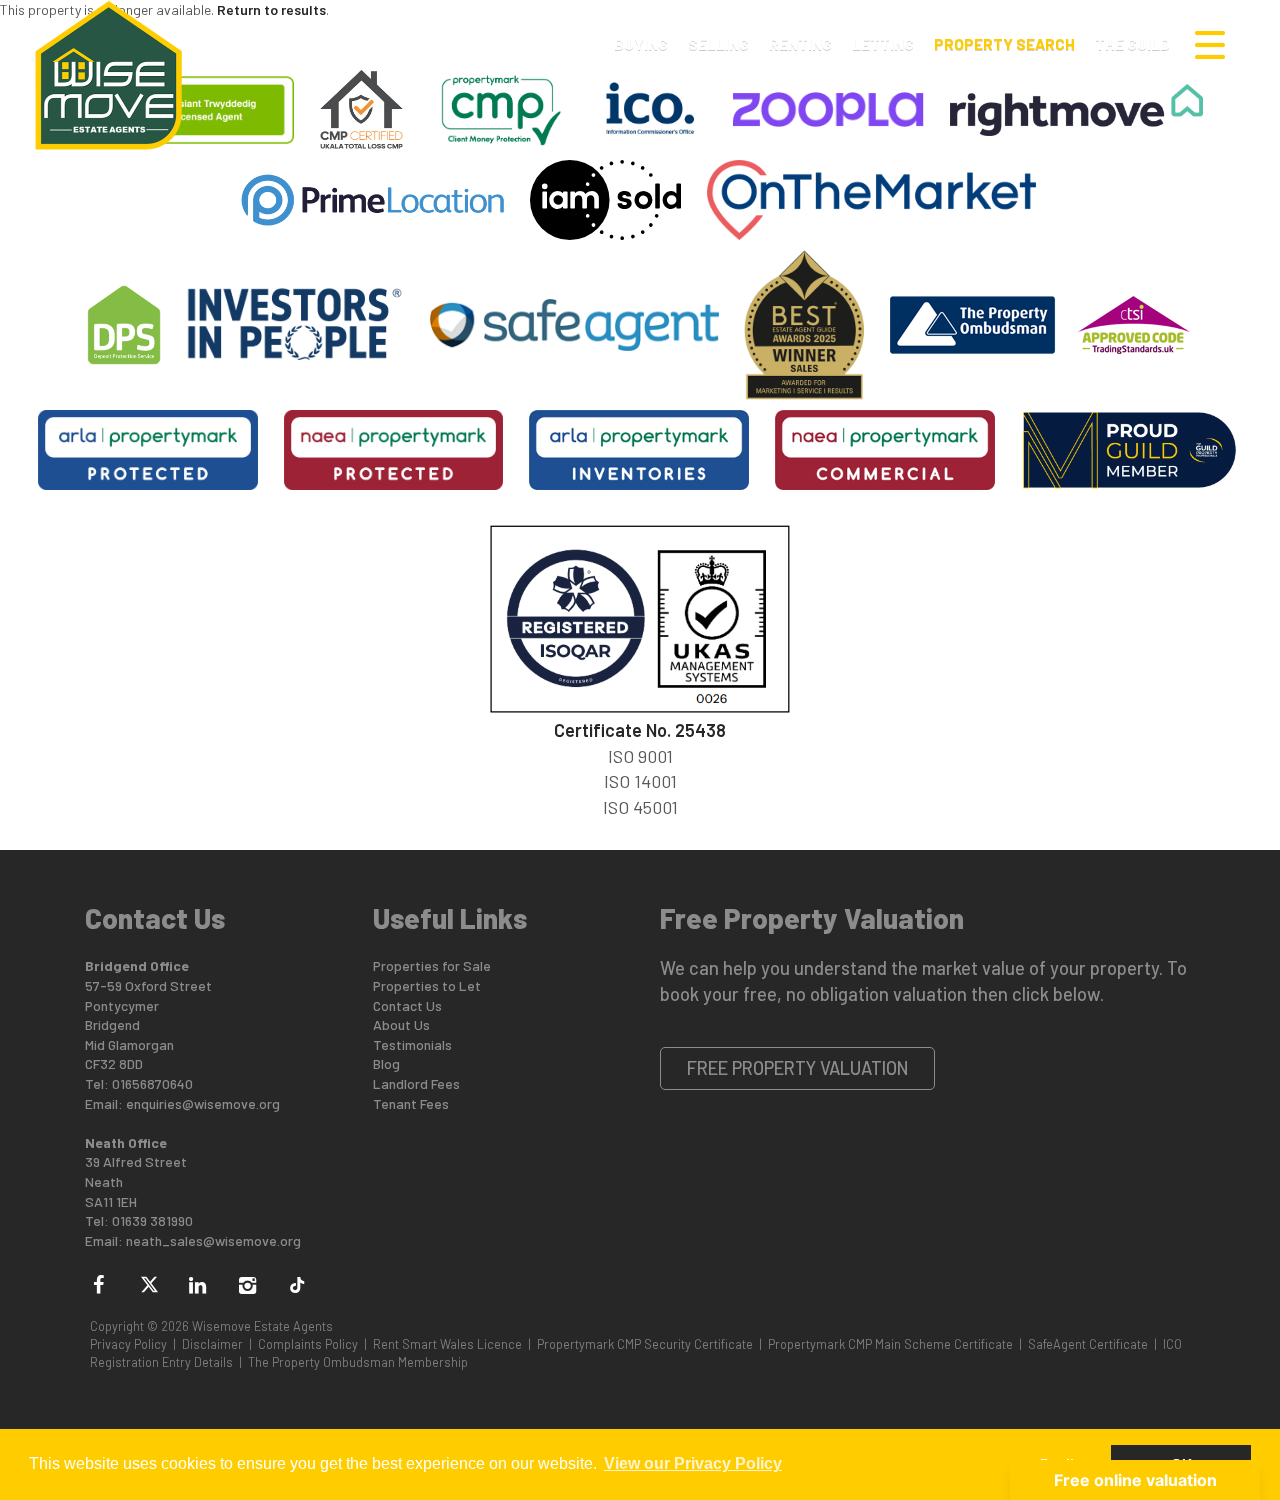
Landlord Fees (416, 1083)
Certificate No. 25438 (640, 730)
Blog (386, 1063)
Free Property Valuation (798, 1068)
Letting (883, 44)
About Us (401, 1024)
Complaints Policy (308, 1344)
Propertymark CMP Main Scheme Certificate (890, 1344)
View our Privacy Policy (693, 1463)
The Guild (1132, 44)
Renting (800, 44)
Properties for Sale (432, 965)
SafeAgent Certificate (1088, 1344)
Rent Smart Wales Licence (447, 1344)
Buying (641, 44)
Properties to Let (427, 985)
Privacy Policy (128, 1344)
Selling (718, 44)
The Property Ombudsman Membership (358, 1362)
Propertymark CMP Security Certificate (645, 1344)
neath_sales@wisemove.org (213, 1240)
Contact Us (407, 1005)
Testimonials (412, 1044)
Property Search (1004, 44)
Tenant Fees (411, 1103)
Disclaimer (212, 1344)
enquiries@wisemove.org (203, 1103)
